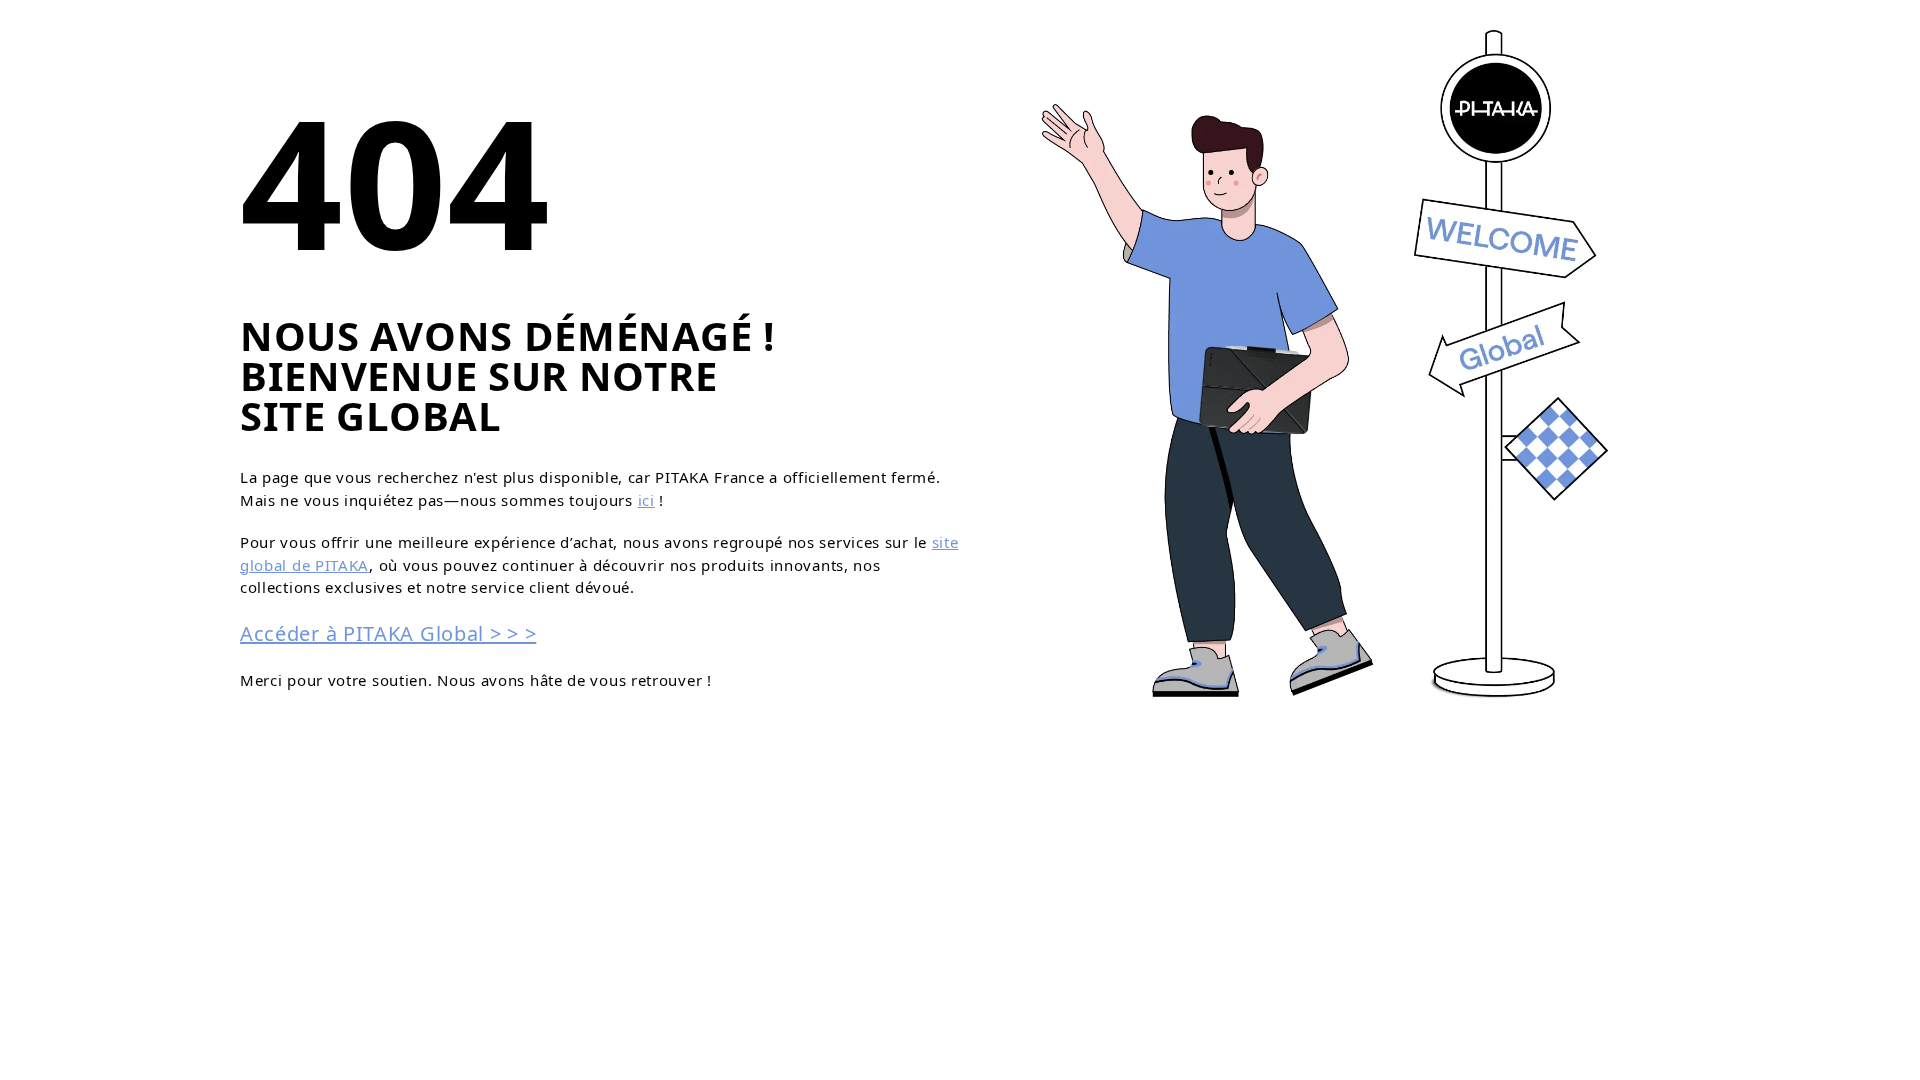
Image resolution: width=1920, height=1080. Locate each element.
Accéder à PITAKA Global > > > (388, 633)
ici (646, 500)
